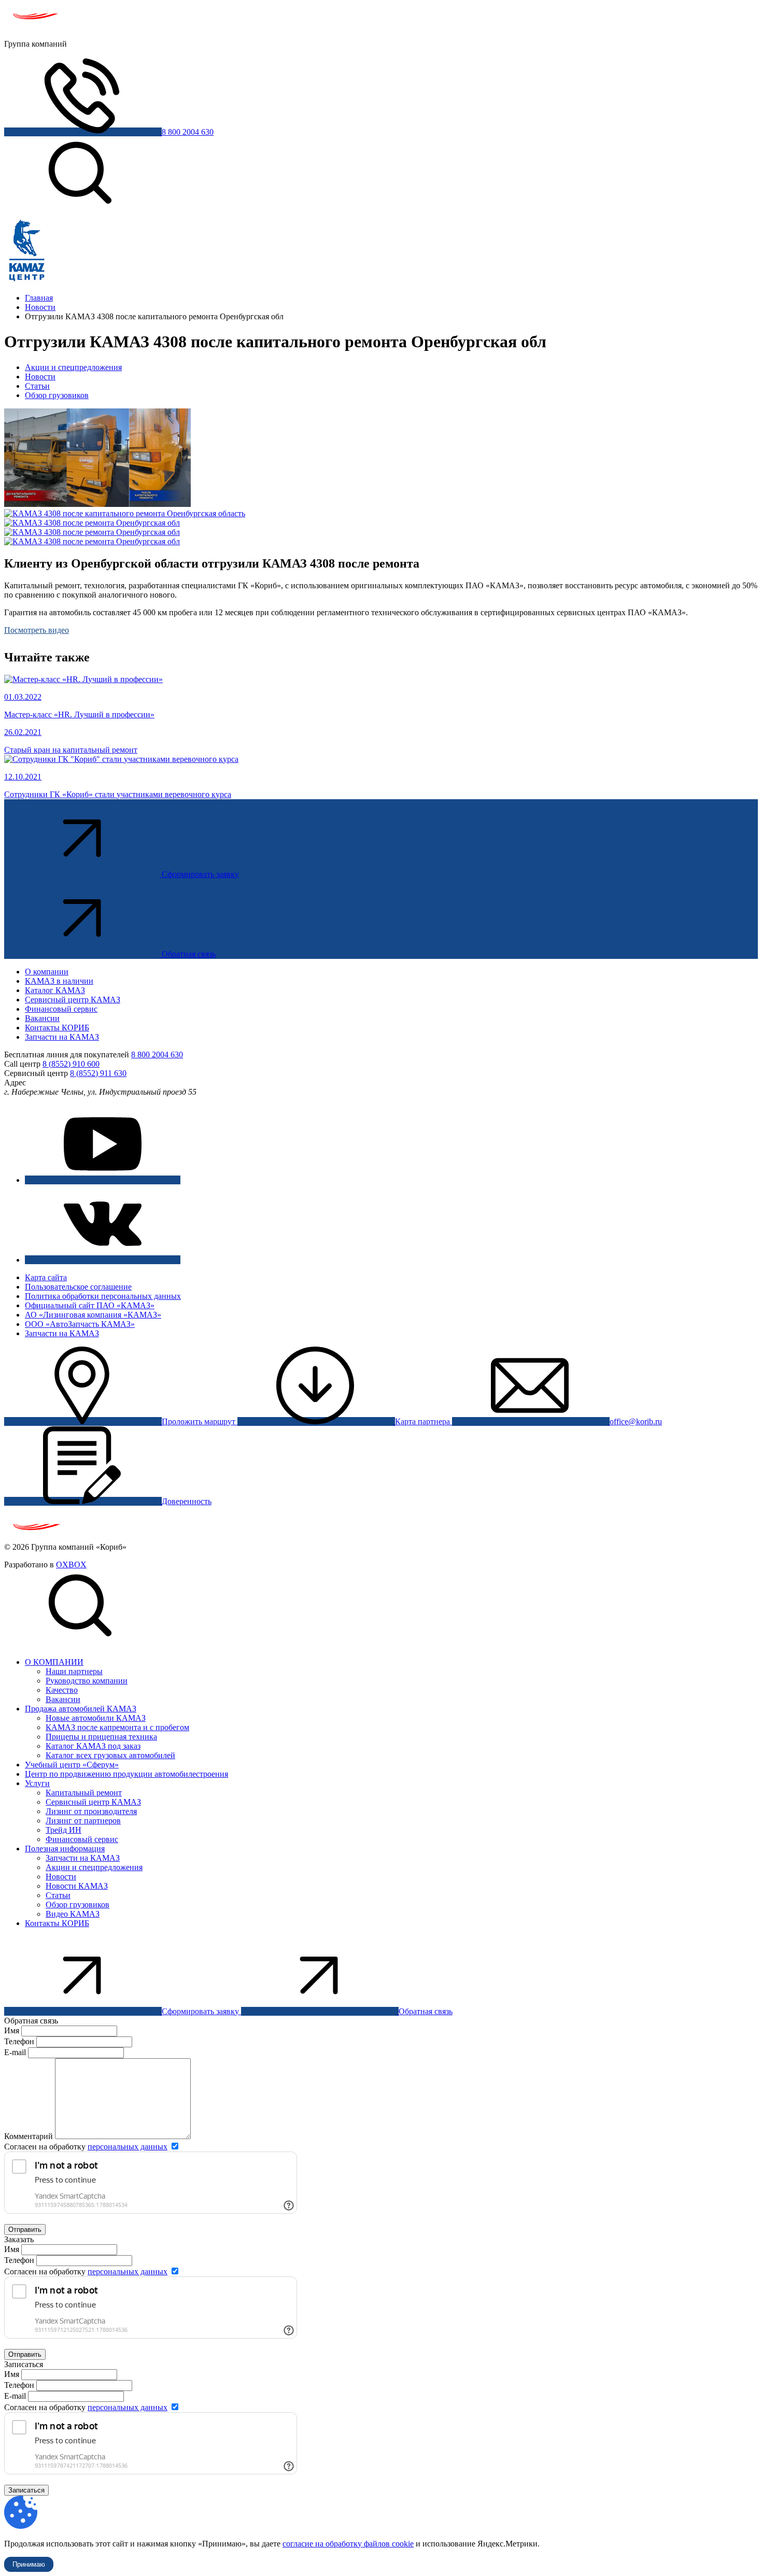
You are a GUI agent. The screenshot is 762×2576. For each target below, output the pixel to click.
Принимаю (29, 2564)
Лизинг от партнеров (83, 1821)
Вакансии (42, 1018)
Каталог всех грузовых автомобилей (110, 1755)
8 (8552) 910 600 (71, 1064)
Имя (12, 2030)
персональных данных (128, 2147)
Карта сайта (46, 1277)
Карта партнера (424, 1421)
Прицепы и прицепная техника (101, 1737)
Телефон (19, 2041)
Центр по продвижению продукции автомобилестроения (126, 1774)
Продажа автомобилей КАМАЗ (81, 1709)
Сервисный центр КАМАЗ (73, 1000)
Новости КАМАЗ (77, 1886)
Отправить (25, 2230)
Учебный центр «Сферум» (72, 1765)
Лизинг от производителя (91, 1811)
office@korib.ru (636, 1421)
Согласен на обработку (86, 2147)
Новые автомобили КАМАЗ (96, 1718)
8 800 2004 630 (188, 132)
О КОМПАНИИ (54, 1662)
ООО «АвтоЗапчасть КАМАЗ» (80, 1324)
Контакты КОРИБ (57, 1028)
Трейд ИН (63, 1830)
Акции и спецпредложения (73, 367)
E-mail (16, 2052)
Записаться (26, 2490)
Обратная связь (189, 954)
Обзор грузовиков (57, 395)
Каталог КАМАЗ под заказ (93, 1746)
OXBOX (71, 1565)
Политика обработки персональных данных (103, 1296)
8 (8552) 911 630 (98, 1073)
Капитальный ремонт (84, 1793)
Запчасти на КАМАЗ (62, 1037)
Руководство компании (87, 1681)
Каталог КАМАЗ (55, 990)
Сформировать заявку (200, 874)
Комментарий (29, 2136)
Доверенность (187, 1501)
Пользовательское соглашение (78, 1287)
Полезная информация (65, 1849)
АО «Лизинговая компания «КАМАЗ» (93, 1315)
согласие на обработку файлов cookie (348, 2544)
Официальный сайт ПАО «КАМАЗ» (90, 1305)
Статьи (37, 386)
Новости (40, 377)
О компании (47, 972)
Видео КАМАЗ (73, 1914)
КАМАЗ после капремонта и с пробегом (117, 1727)
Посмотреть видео (37, 630)
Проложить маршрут (200, 1421)
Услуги (37, 1783)
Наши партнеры (74, 1671)
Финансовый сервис (61, 1009)
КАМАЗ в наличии (59, 981)
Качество (62, 1690)
